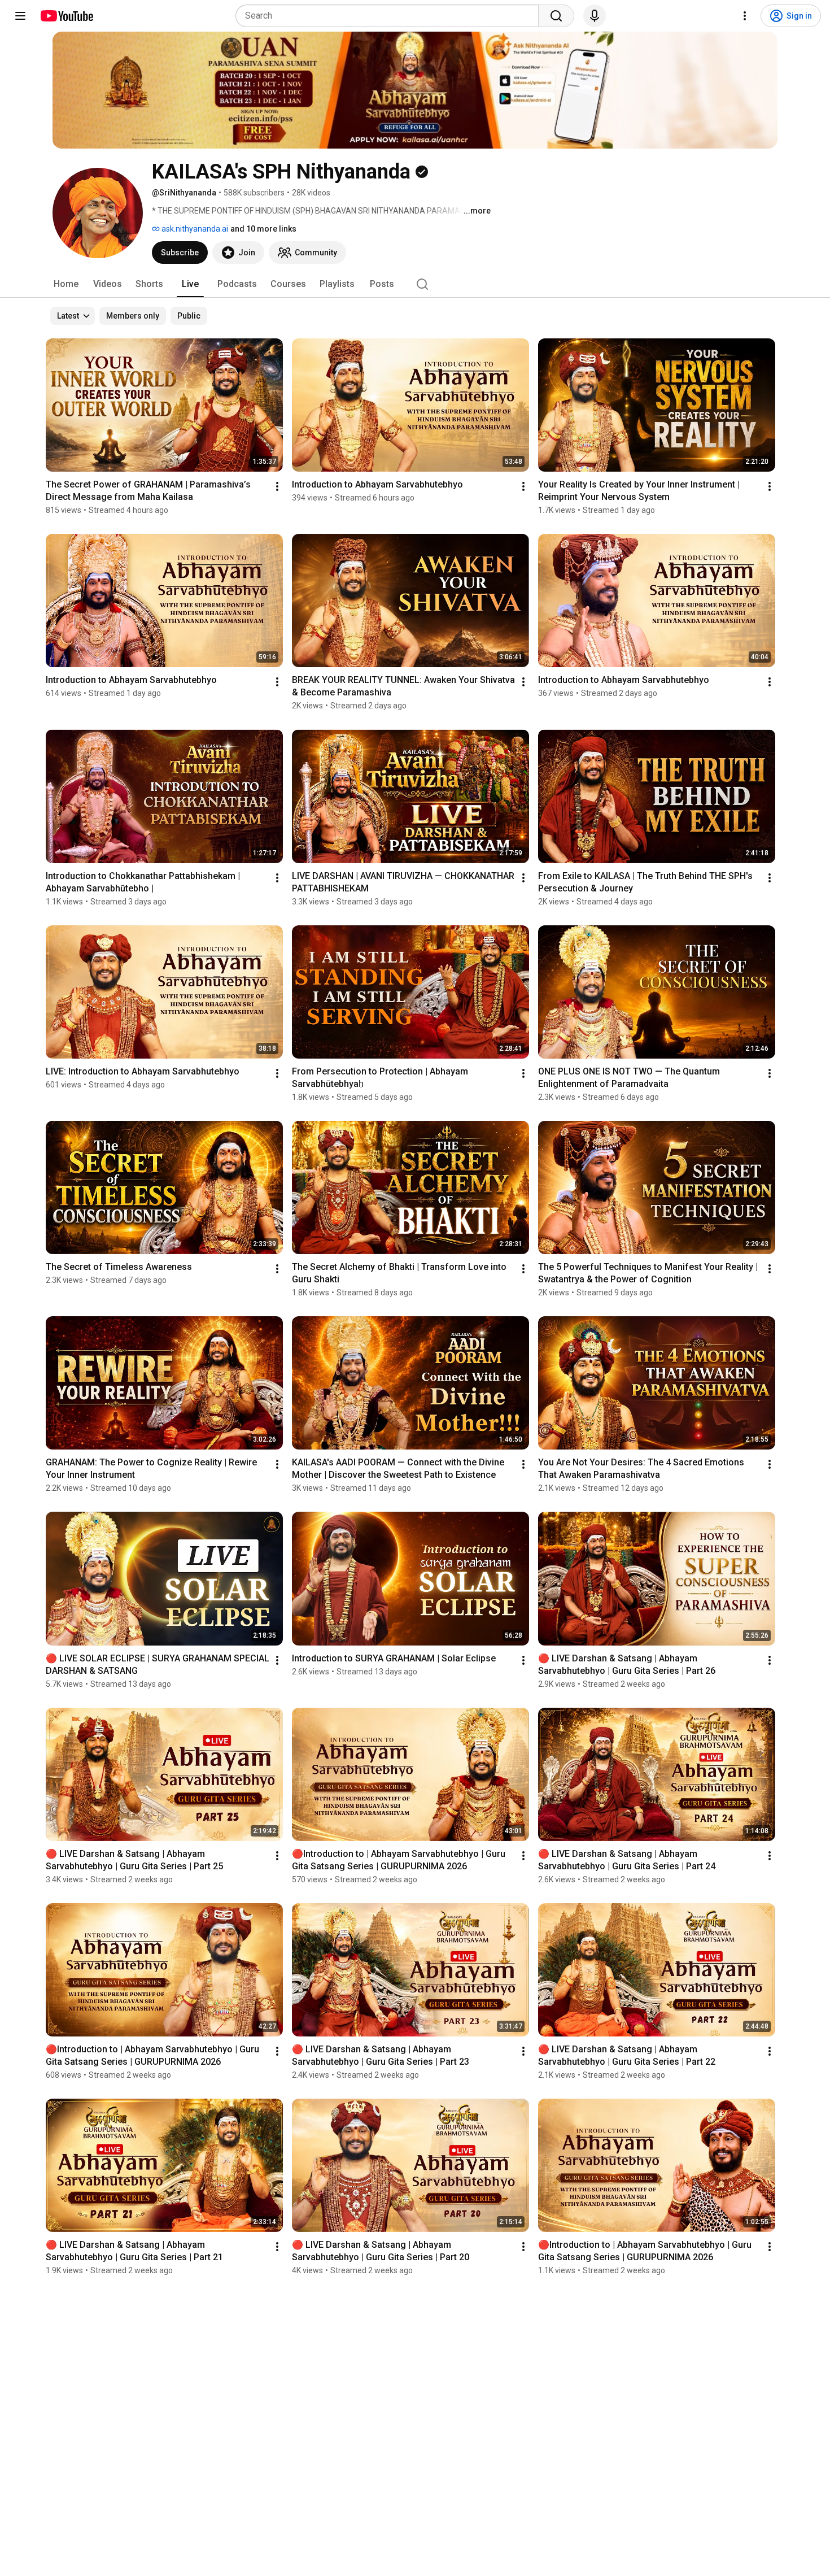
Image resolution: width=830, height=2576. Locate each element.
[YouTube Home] (66, 16)
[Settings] (745, 16)
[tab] (66, 284)
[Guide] (20, 16)
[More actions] (277, 486)
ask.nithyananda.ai (194, 229)
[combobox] (390, 16)
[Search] (556, 16)
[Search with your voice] (595, 16)
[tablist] (415, 284)
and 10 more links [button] (263, 229)
